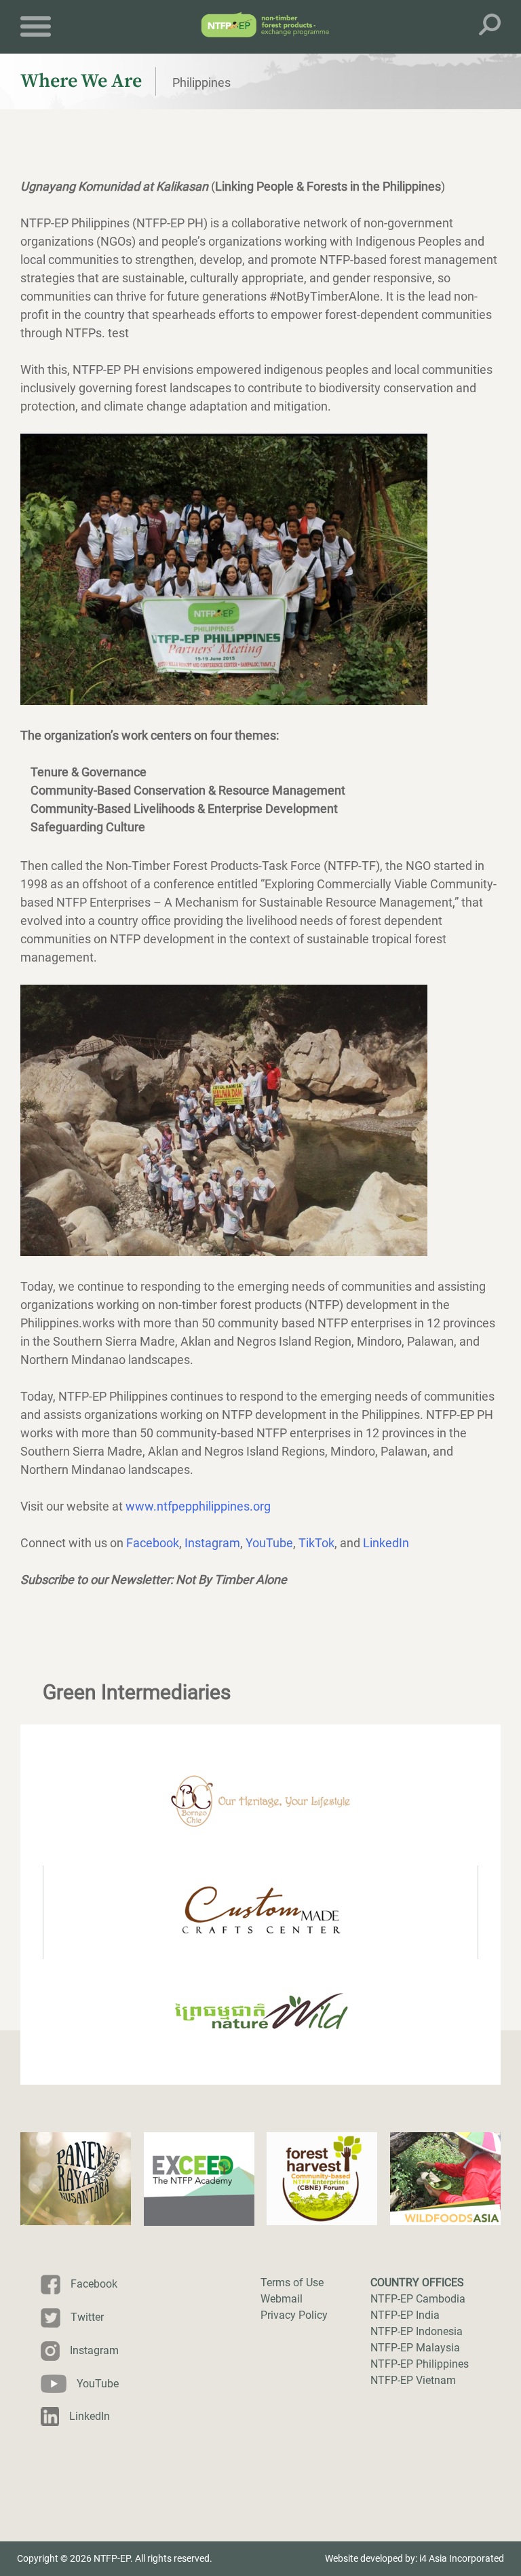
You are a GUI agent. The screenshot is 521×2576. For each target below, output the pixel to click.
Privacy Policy (294, 2315)
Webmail (282, 2299)
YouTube (269, 1543)
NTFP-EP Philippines (420, 2364)
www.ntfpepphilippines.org (198, 1506)
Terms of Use (292, 2283)
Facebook (153, 1543)
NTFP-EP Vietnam (413, 2380)
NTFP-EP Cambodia (418, 2299)
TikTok (316, 1543)
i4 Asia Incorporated (462, 2558)
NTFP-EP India (405, 2315)
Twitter (87, 2317)
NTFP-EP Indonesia (417, 2331)
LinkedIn (386, 1543)
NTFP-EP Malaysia (415, 2348)
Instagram (212, 1543)
